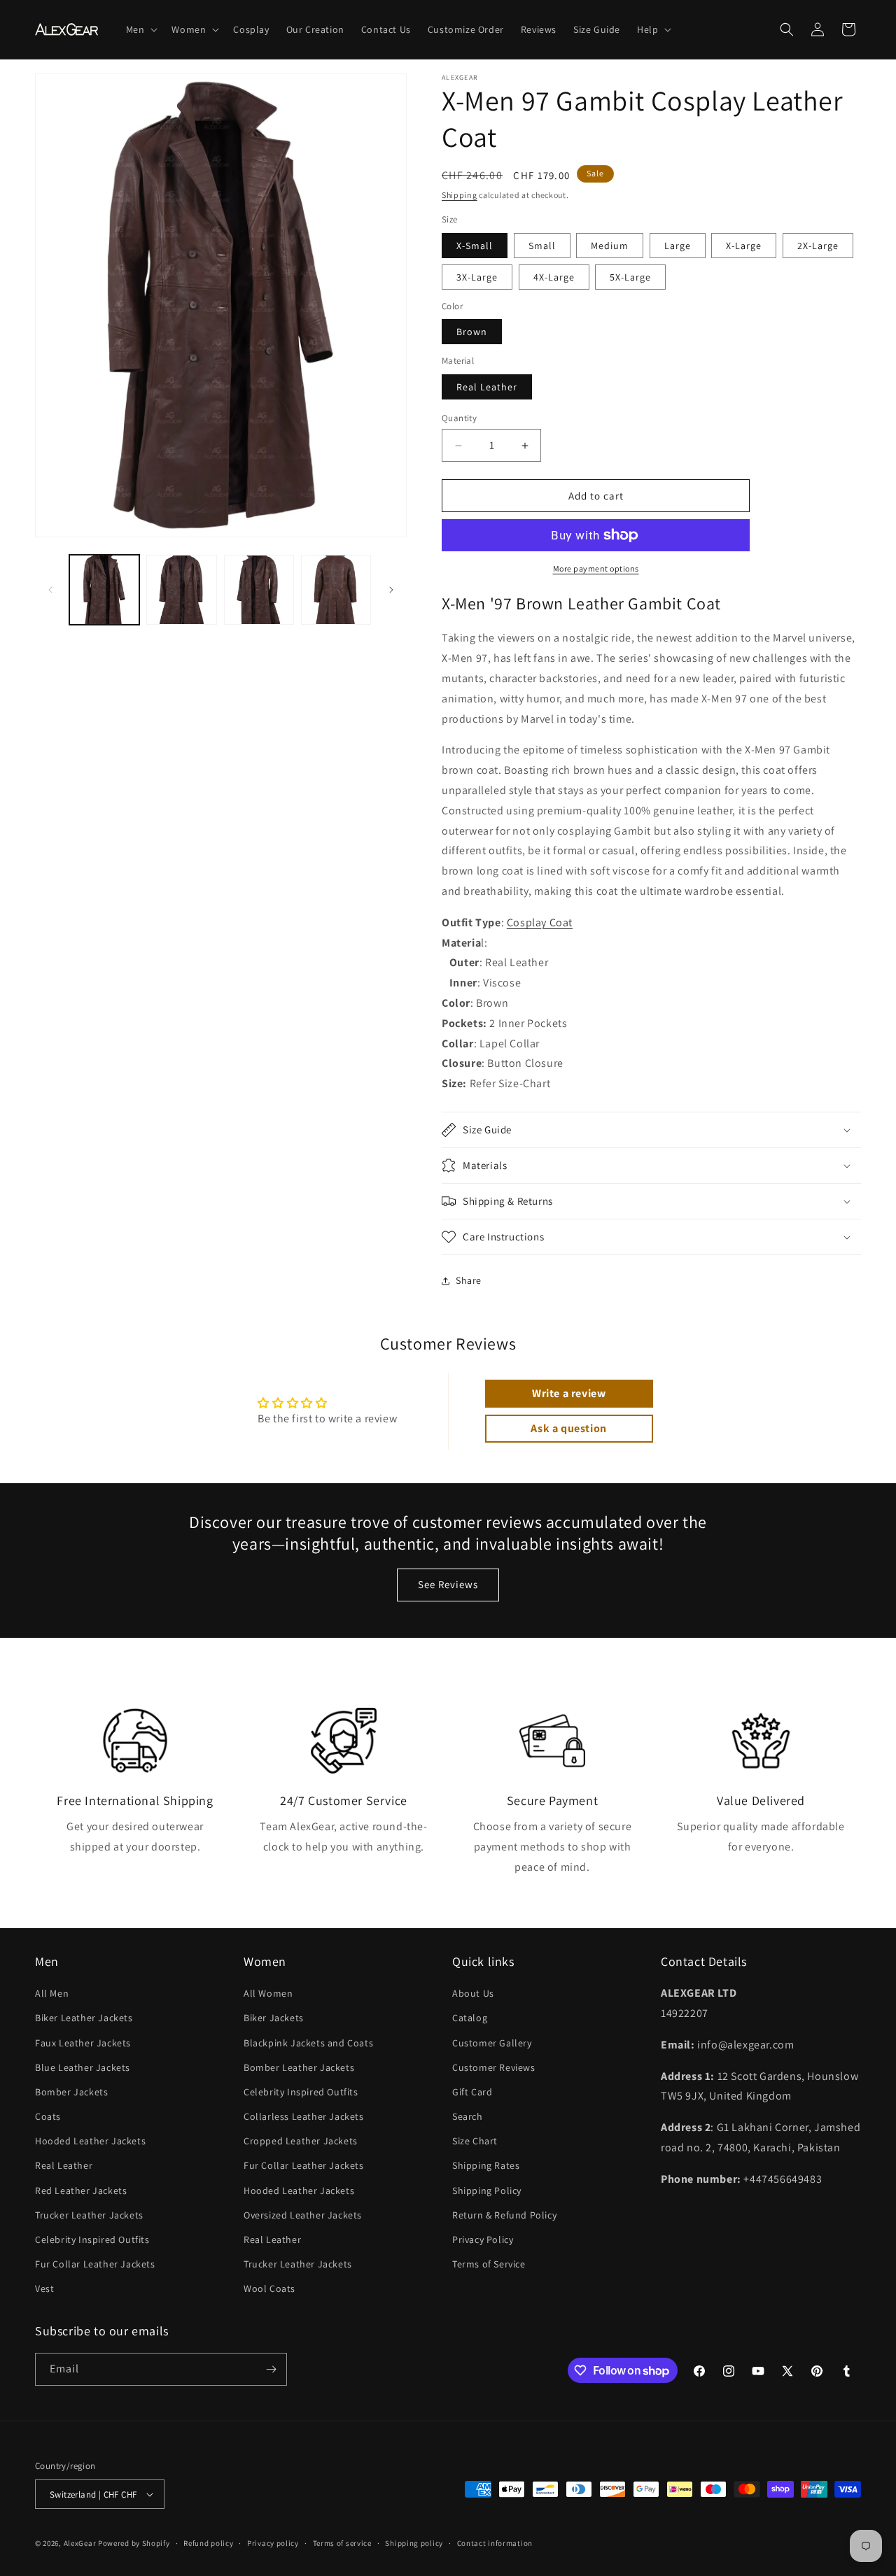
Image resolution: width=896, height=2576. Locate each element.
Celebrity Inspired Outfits (92, 2239)
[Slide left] (50, 590)
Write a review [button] (569, 1393)
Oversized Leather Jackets (303, 2215)
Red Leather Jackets (81, 2191)
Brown (472, 332)
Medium (610, 246)
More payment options (596, 568)
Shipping (460, 195)
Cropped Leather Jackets (301, 2141)
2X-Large (818, 246)
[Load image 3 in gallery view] (259, 590)
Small (542, 246)
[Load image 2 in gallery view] (181, 590)
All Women (268, 1993)
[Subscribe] (271, 2369)
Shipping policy (414, 2543)
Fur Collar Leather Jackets (95, 2264)
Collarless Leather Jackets (304, 2116)
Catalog (470, 2018)
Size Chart (475, 2141)
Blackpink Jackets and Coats (308, 2043)
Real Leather (487, 387)
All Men (52, 1993)
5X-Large (630, 277)
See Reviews (448, 1584)
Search (468, 2116)
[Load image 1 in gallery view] (104, 590)
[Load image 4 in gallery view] (336, 590)
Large (678, 246)
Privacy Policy (483, 2239)
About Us (473, 1993)
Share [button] (469, 1280)
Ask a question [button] (568, 1428)
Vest (44, 2288)
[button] (141, 29)
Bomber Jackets (71, 2092)
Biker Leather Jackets (84, 2018)
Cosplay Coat (540, 922)
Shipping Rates (486, 2165)
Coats (48, 2116)
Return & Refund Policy (504, 2215)
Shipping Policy (487, 2191)
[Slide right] (391, 590)
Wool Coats (269, 2288)
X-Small (475, 246)
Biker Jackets (274, 2018)
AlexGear (80, 2543)
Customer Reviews (494, 2067)
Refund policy (208, 2543)
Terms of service (342, 2543)
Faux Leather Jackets (83, 2043)
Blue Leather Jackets (83, 2067)
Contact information (495, 2543)
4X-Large (554, 277)
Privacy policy (273, 2543)
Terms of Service (489, 2264)
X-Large (744, 246)
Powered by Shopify (134, 2543)
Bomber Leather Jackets (299, 2067)
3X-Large (477, 277)
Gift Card (472, 2092)
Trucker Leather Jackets (89, 2215)
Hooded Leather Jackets (90, 2141)
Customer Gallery (492, 2043)
